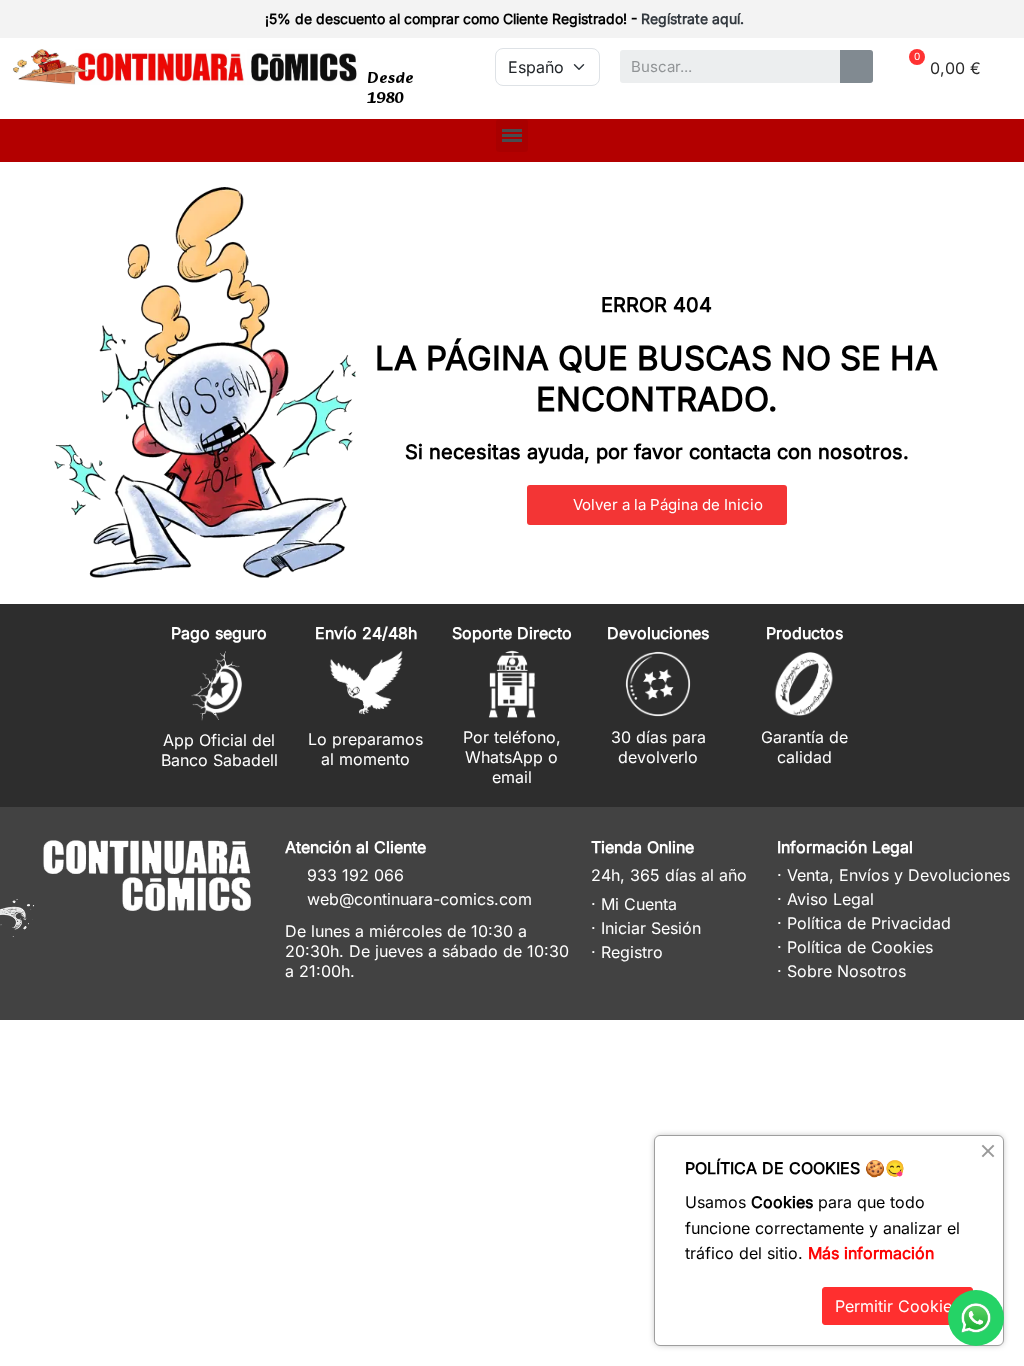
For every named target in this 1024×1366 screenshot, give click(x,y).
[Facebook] (186, 937)
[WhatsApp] (976, 1318)
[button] (657, 505)
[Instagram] (149, 937)
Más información (871, 1253)
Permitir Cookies (897, 1306)
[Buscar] (856, 66)
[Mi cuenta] (976, 21)
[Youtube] (223, 937)
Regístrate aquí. (692, 18)
